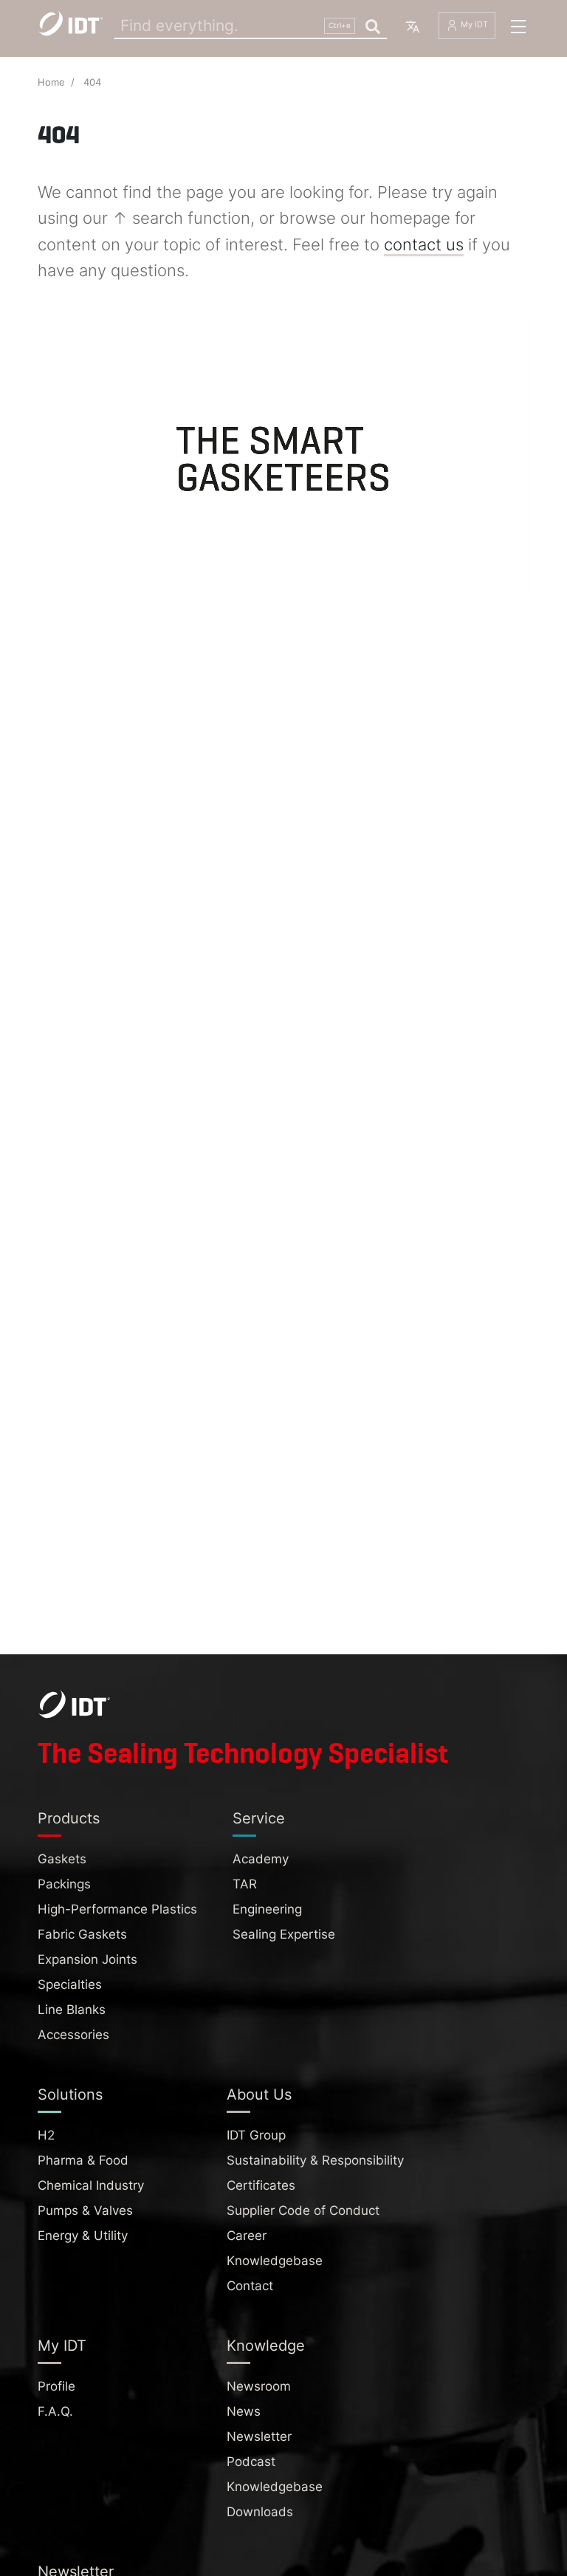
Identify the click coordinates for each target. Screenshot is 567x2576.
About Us (259, 2094)
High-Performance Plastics (117, 1909)
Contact (250, 2286)
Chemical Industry (91, 2185)
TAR (245, 1884)
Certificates (261, 2185)
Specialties (70, 1984)
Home (51, 82)
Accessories (73, 2035)
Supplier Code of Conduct (303, 2210)
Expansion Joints (87, 1959)
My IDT (473, 25)
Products (69, 1818)
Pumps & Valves (85, 2210)
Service (259, 1818)
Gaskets (62, 1859)
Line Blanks (72, 2010)
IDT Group (256, 2135)
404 (92, 82)
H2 (46, 2135)
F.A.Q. (55, 2411)
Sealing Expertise (284, 1934)
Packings (64, 1884)
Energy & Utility (83, 2236)
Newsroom (259, 2386)
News (244, 2411)
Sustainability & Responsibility (315, 2160)
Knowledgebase (275, 2261)
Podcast (251, 2462)
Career (247, 2236)
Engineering (267, 1909)
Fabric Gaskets (82, 1934)
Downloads (260, 2512)
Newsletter (259, 2436)
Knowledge (266, 2346)
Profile (56, 2386)
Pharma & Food (83, 2160)
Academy (261, 1859)
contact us (424, 244)
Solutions (70, 2094)
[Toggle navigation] (518, 27)
